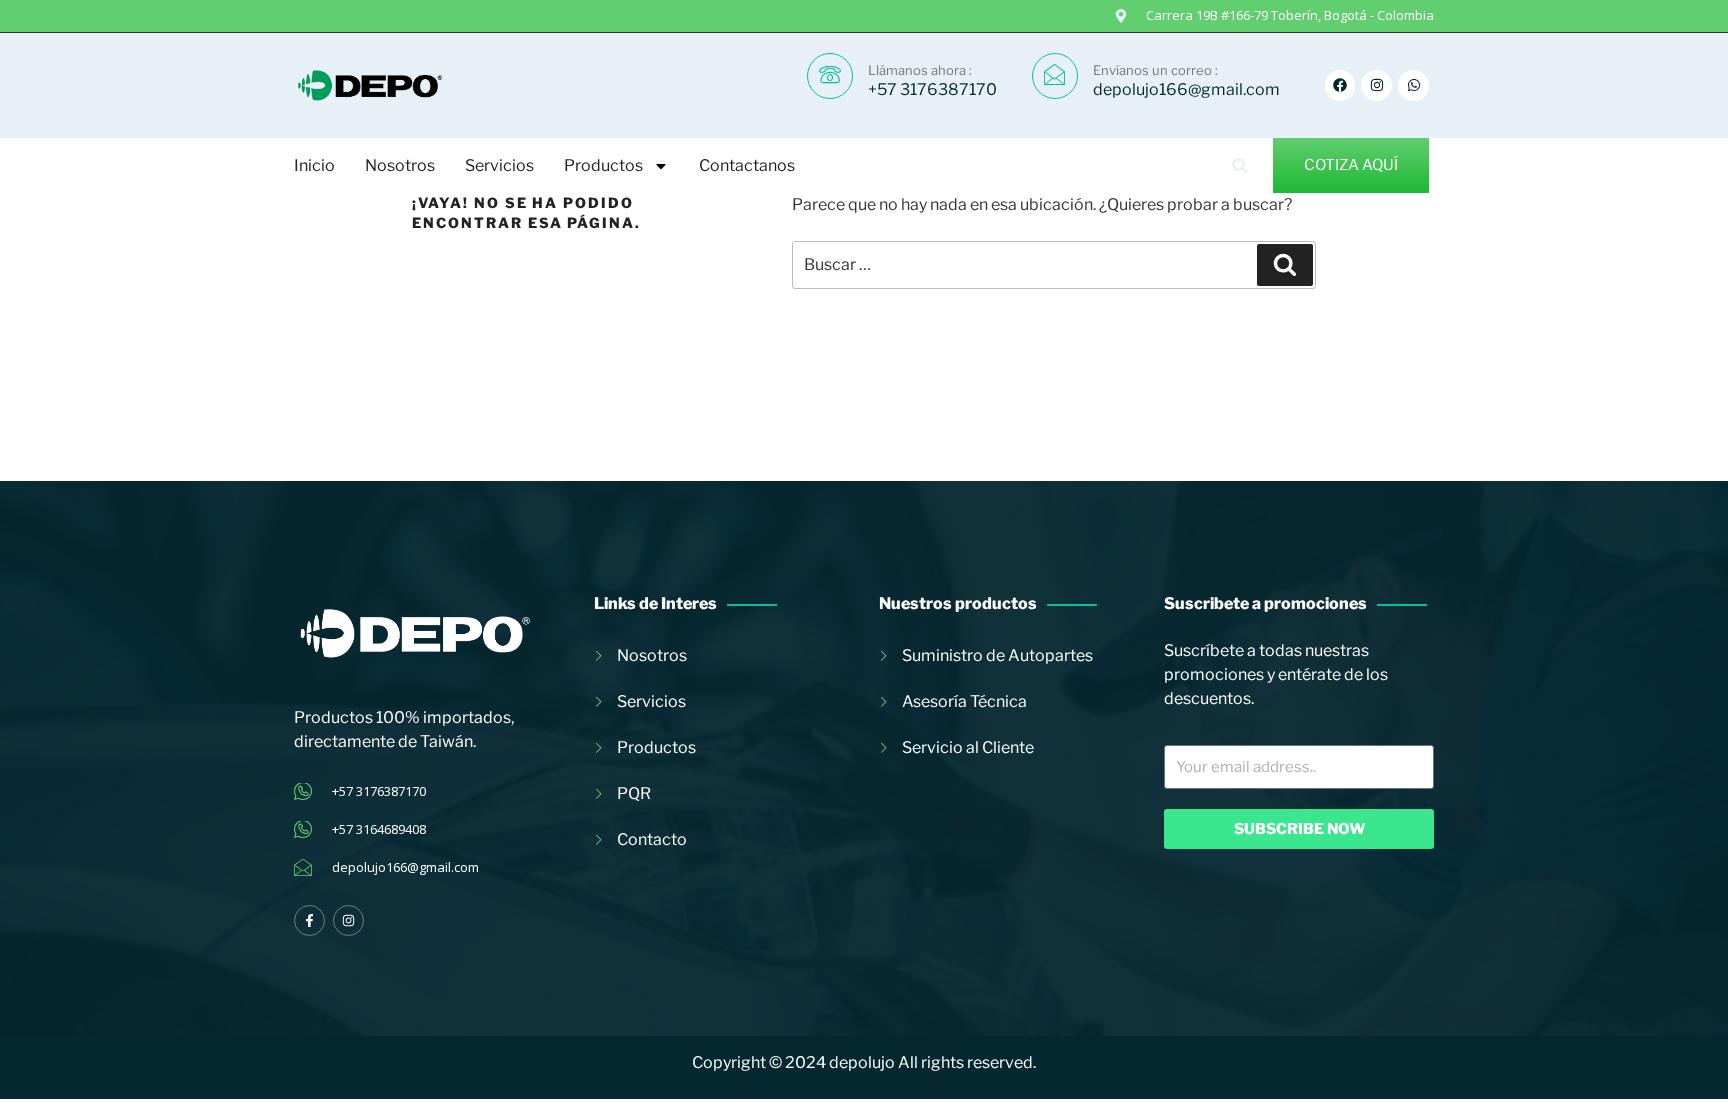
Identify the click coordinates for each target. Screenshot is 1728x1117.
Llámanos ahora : (920, 70)
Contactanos (747, 165)
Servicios (499, 165)
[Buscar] (1285, 265)
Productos (603, 165)
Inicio (314, 165)
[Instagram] (1376, 85)
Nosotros (400, 165)
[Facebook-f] (309, 920)
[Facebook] (1340, 85)
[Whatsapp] (1413, 85)
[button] (1240, 165)
